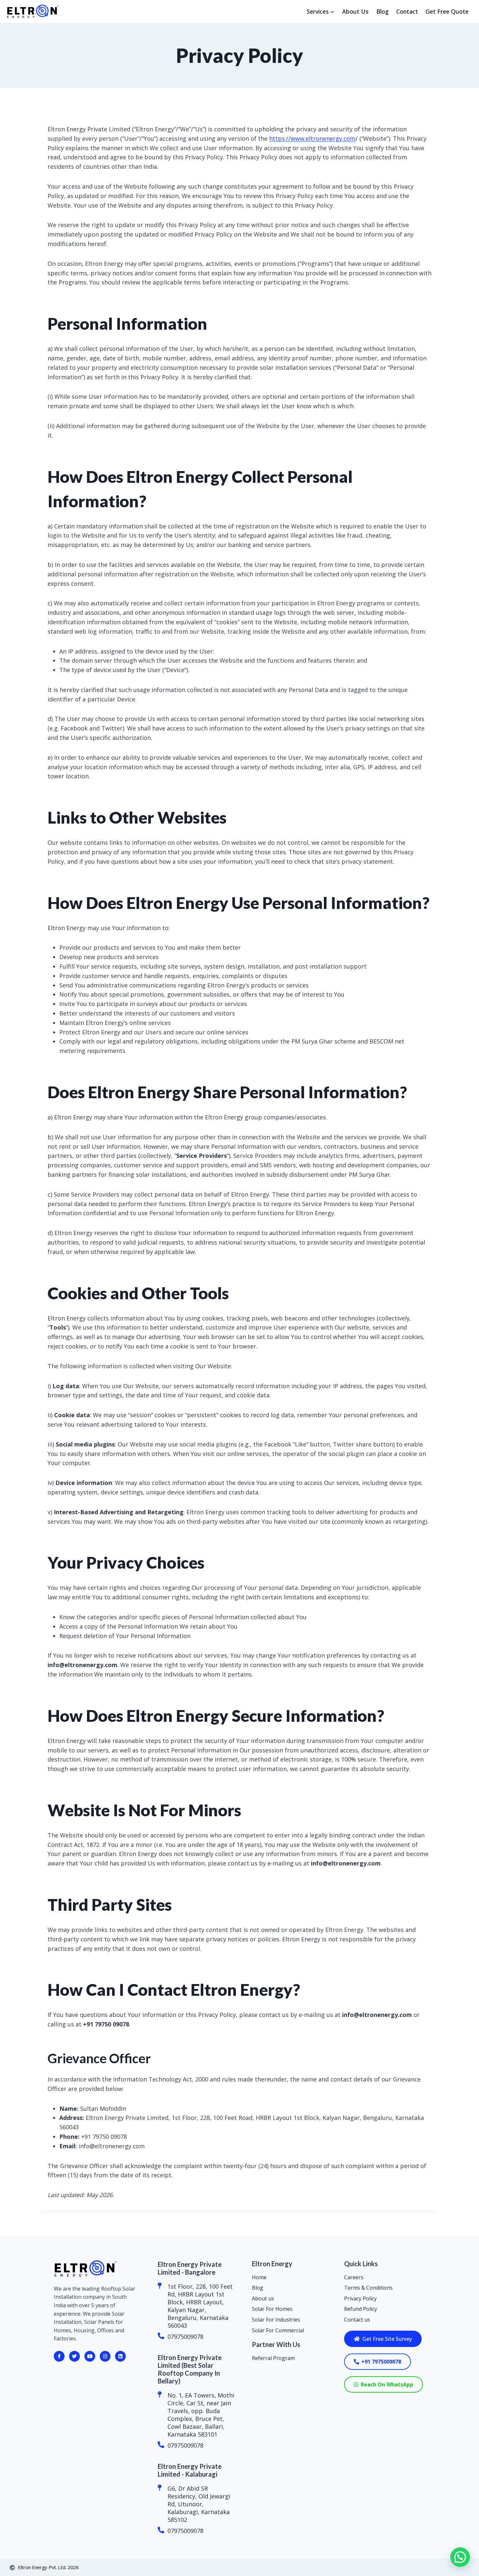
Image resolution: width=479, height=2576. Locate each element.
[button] (460, 2557)
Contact (407, 11)
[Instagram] (105, 2356)
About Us (355, 11)
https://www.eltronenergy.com (312, 138)
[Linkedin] (120, 2356)
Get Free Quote (447, 11)
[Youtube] (90, 2356)
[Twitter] (74, 2356)
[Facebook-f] (59, 2356)
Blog (383, 11)
